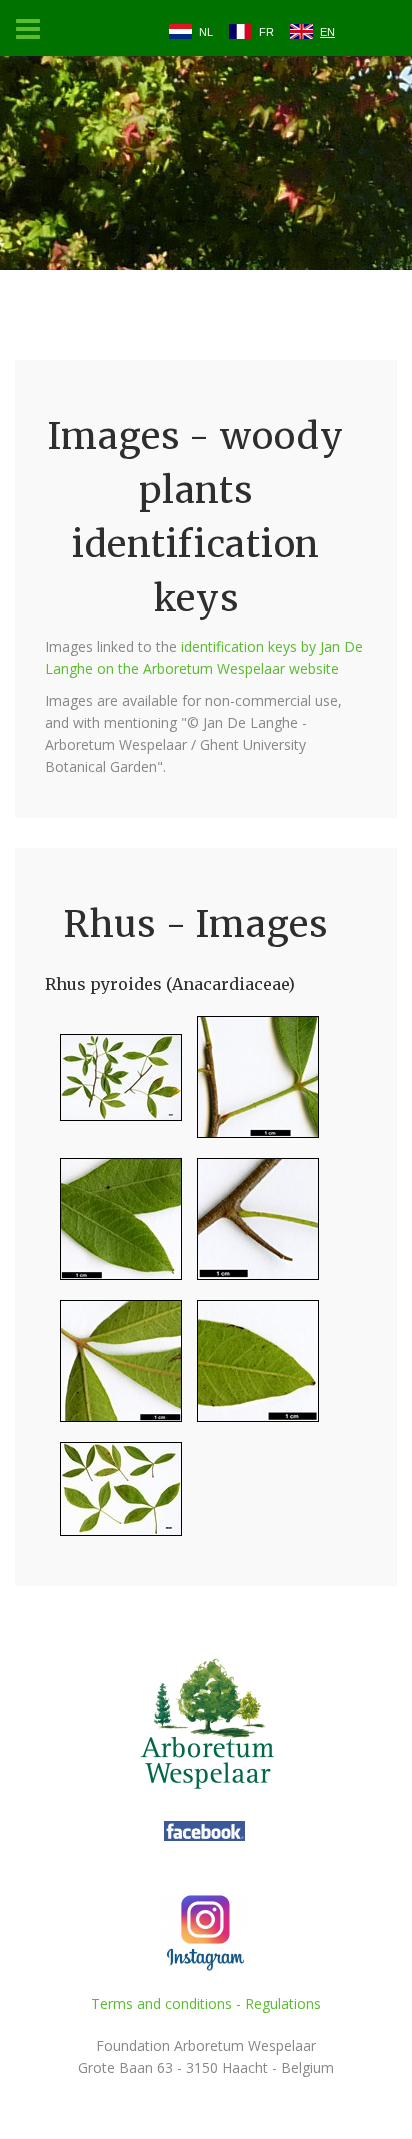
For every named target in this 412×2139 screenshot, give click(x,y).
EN (327, 32)
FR (266, 32)
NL (206, 32)
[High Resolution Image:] (113, 1085)
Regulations (283, 2003)
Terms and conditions (161, 2003)
